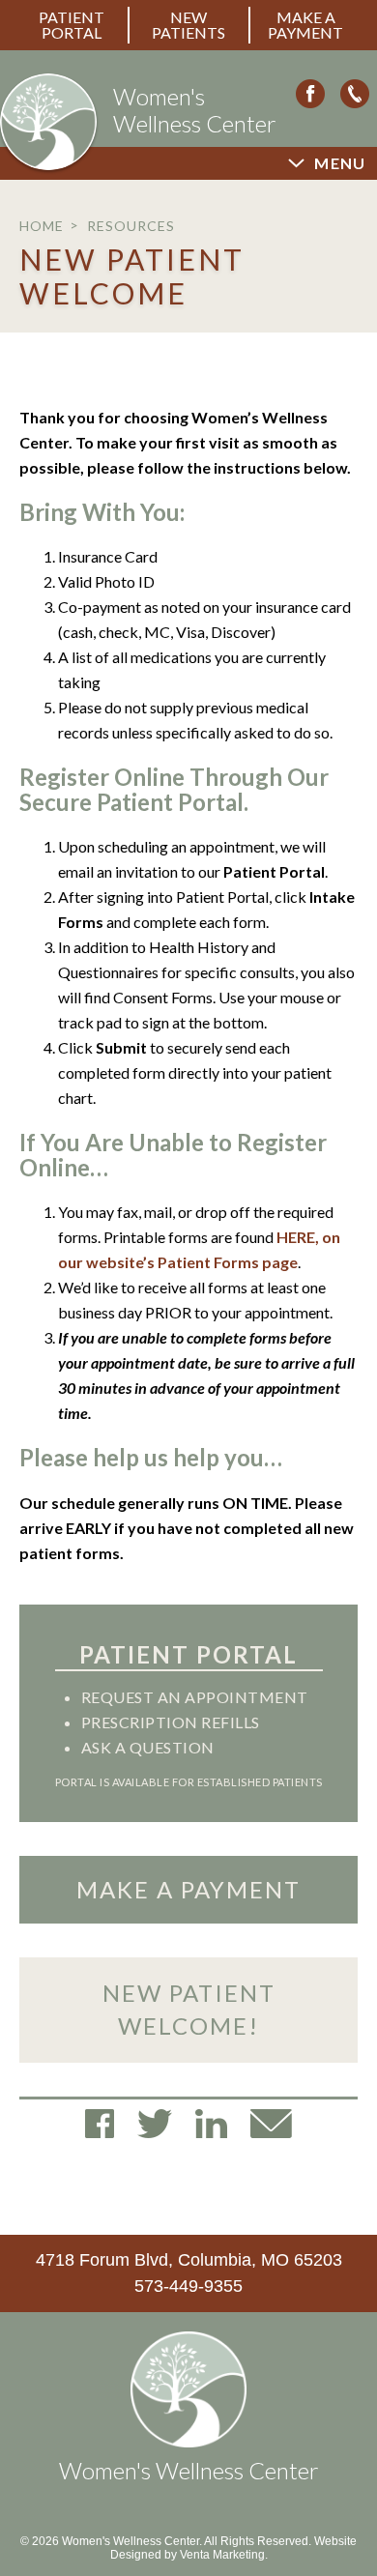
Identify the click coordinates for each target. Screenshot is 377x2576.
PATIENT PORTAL (72, 25)
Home (42, 226)
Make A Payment (305, 25)
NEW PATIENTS (188, 25)
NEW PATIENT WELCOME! (189, 2009)
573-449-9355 (188, 2286)
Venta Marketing (222, 2555)
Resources (131, 226)
